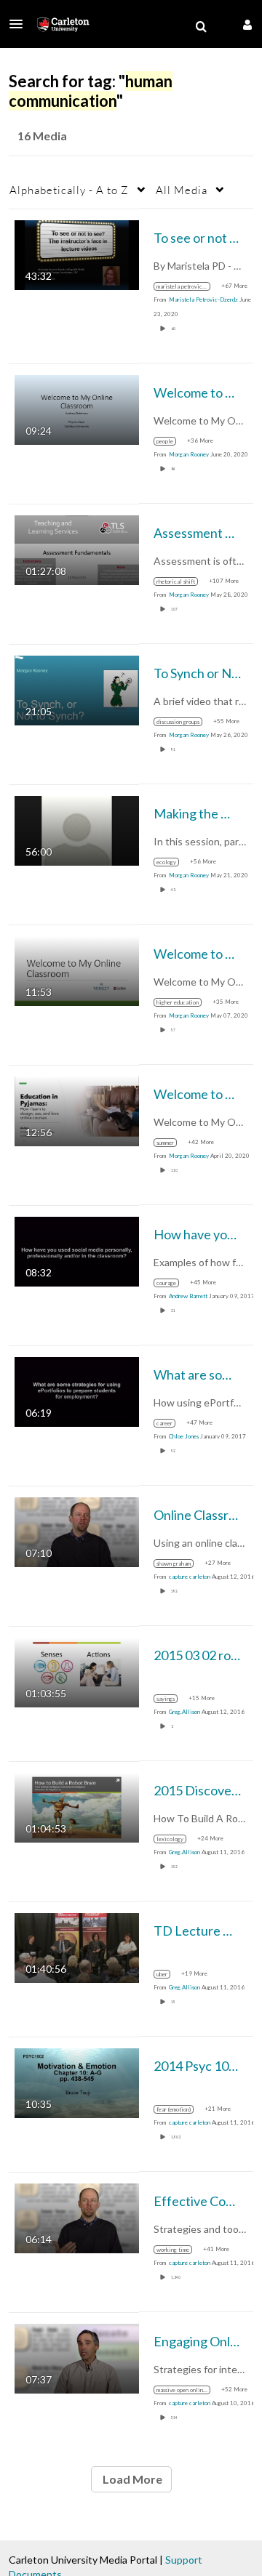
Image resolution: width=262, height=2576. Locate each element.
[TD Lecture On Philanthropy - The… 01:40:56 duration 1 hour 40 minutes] (77, 1946)
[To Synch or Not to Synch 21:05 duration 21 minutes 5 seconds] (77, 689)
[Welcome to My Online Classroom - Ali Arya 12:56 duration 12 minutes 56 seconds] (77, 1110)
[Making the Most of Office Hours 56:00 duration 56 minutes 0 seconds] (77, 829)
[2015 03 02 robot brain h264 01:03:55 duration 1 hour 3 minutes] (77, 1671)
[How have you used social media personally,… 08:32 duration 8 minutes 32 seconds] (77, 1250)
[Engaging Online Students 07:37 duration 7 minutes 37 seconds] (77, 2357)
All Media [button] (182, 190)
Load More (131, 2479)
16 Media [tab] (42, 136)
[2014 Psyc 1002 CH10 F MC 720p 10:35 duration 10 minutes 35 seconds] (77, 2081)
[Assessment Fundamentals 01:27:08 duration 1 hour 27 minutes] (77, 548)
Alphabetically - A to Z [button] (69, 190)
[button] (20, 24)
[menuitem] (201, 27)
